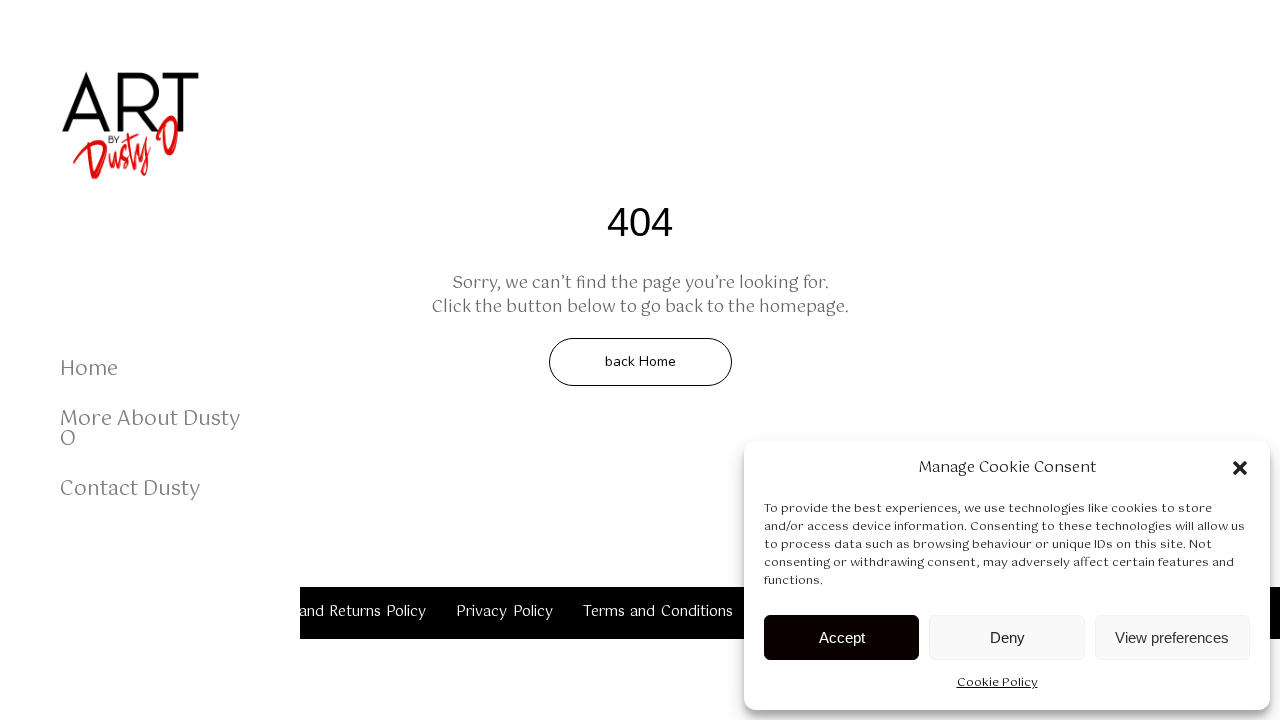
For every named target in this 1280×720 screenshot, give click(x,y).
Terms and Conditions (658, 612)
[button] (1240, 468)
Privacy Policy (504, 612)
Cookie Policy (997, 683)
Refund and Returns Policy (335, 612)
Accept (842, 637)
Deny (1007, 637)
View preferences (1172, 637)
